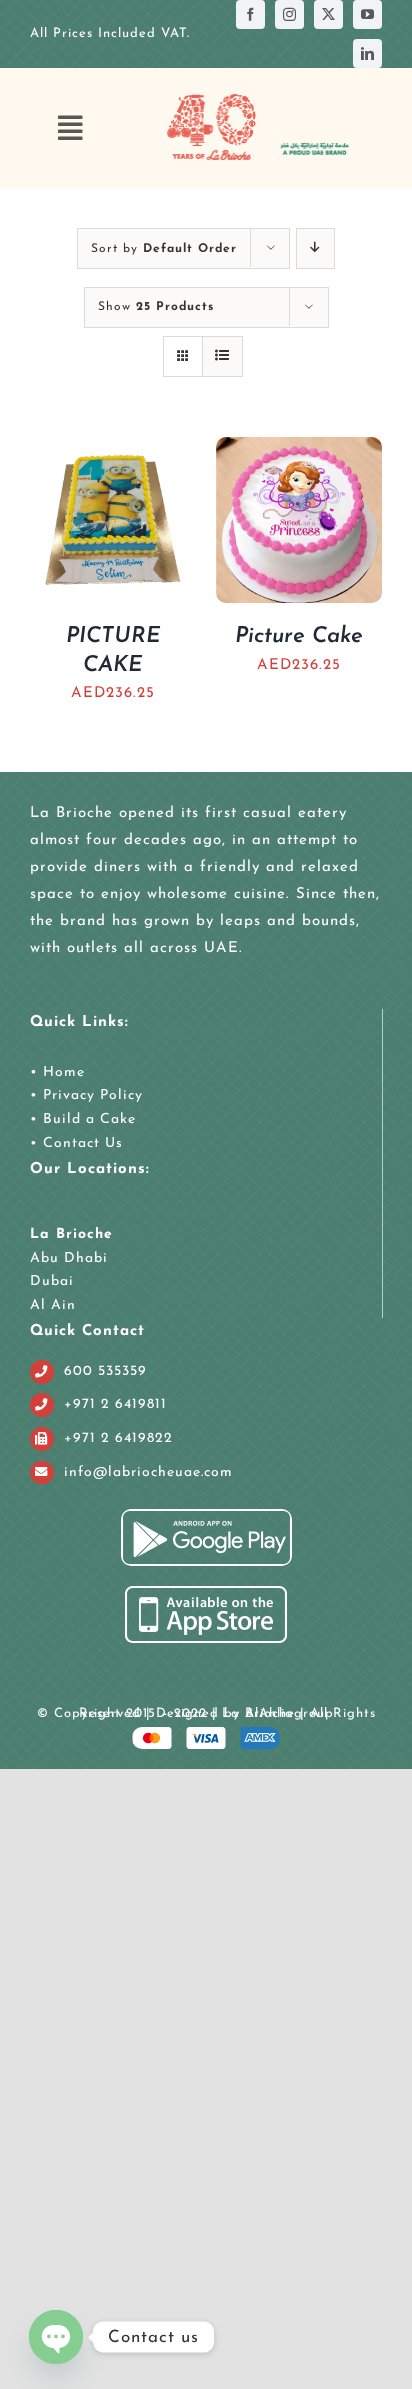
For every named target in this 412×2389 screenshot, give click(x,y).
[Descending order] (315, 248)
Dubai (52, 1281)
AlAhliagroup (289, 1713)
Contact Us (80, 1143)
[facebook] (250, 14)
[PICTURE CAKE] (113, 450)
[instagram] (289, 14)
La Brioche (71, 1234)
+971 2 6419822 (118, 1438)
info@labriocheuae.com (148, 1472)
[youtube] (367, 14)
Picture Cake (299, 636)
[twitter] (328, 14)
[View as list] (222, 356)
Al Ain (53, 1305)
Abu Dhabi (69, 1258)
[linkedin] (367, 53)
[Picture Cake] (299, 450)
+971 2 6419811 (115, 1404)
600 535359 (105, 1371)
